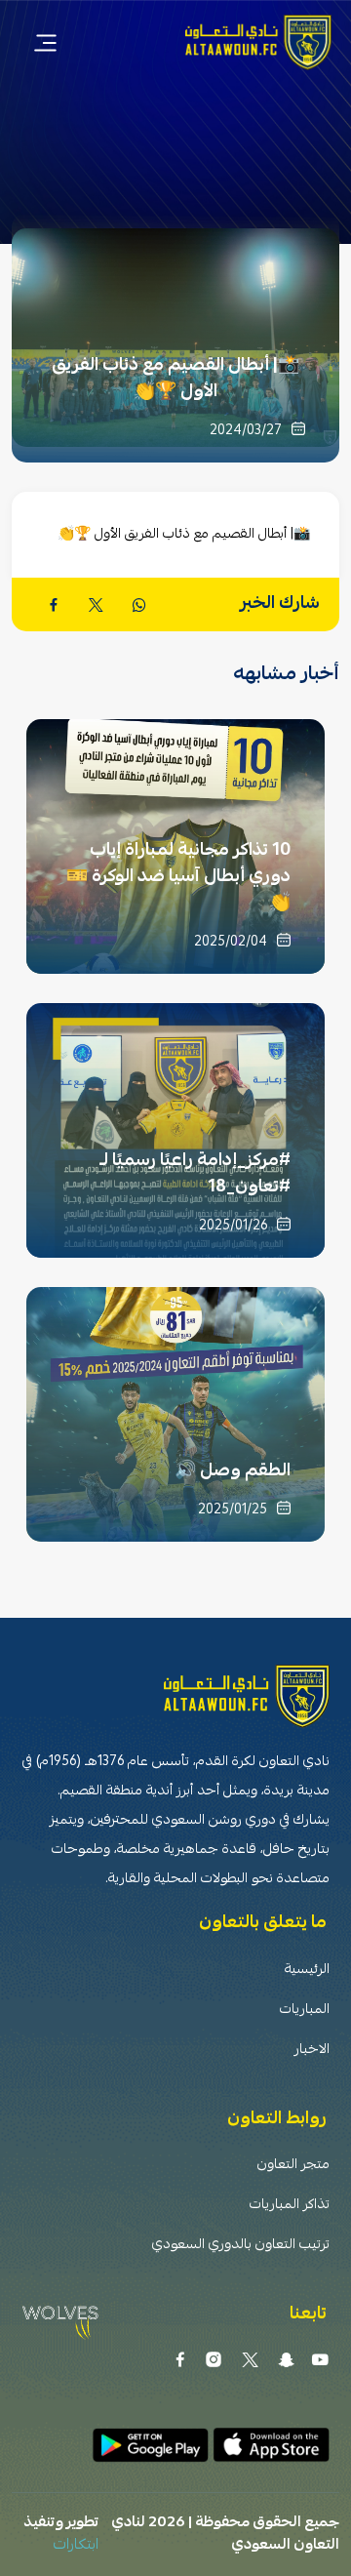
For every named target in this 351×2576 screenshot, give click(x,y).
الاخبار (312, 2051)
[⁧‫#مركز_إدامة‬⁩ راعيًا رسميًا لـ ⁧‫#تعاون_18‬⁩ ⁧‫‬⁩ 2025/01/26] (175, 1129)
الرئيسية (307, 1971)
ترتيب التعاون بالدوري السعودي (241, 2246)
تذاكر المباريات (290, 2206)
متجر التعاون (293, 2166)
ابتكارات (76, 2546)
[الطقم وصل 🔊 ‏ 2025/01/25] (175, 1413)
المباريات (305, 2011)
